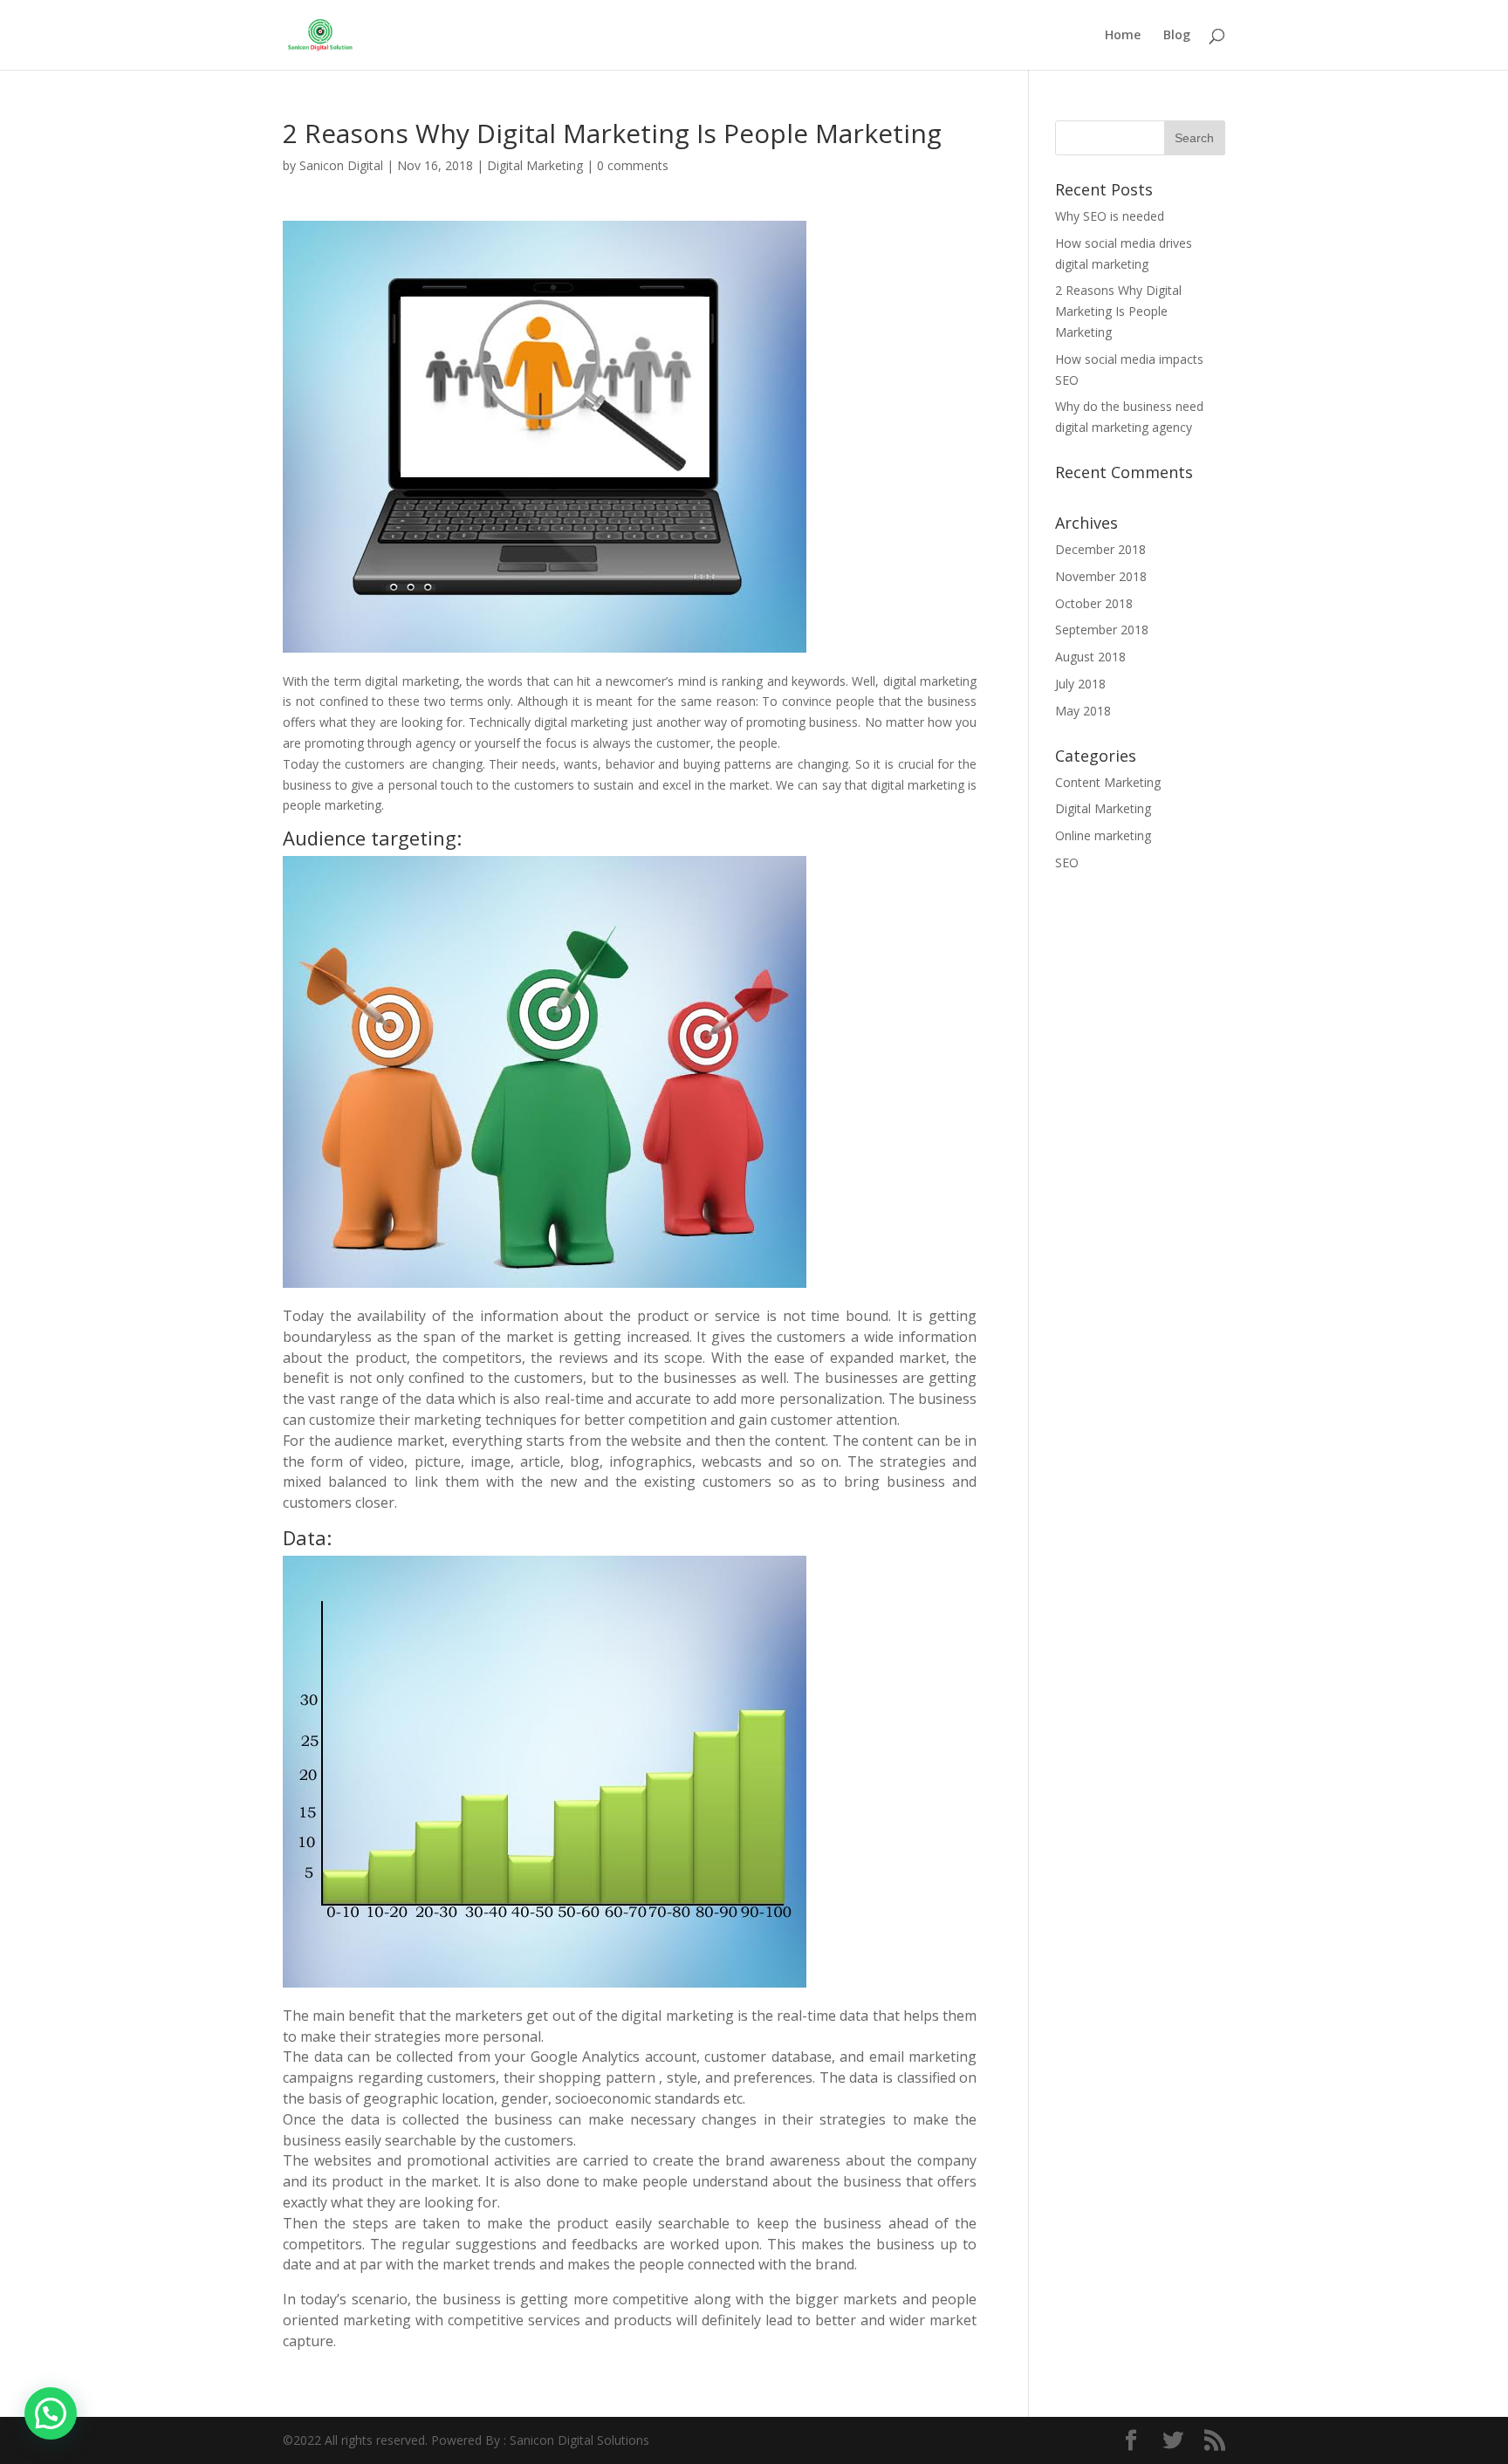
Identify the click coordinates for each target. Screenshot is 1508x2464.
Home (1123, 36)
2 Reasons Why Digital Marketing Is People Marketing (1118, 311)
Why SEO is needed (1110, 216)
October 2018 (1094, 603)
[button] (51, 2413)
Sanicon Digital (341, 165)
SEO (1067, 862)
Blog (1177, 36)
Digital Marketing (535, 165)
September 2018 (1102, 630)
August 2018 (1090, 657)
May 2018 (1083, 711)
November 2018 (1101, 576)
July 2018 (1080, 684)
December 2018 (1100, 549)
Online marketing (1103, 835)
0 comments (633, 165)
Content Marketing (1108, 782)
